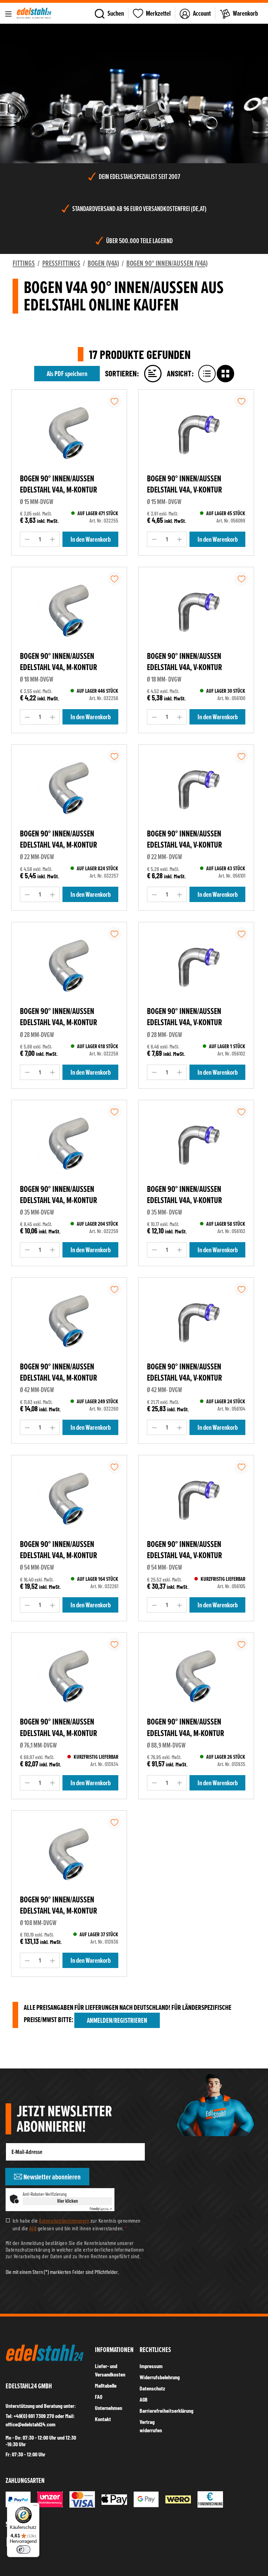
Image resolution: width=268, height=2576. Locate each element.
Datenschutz (152, 2388)
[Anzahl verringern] (27, 539)
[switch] (23, 2549)
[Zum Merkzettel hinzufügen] (114, 401)
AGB (33, 2228)
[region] (134, 93)
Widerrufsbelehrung (160, 2377)
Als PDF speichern (67, 374)
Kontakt (103, 2419)
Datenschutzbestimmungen (64, 2221)
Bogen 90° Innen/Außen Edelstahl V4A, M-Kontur (58, 484)
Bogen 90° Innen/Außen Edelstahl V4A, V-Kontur (184, 484)
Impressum (151, 2366)
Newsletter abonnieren (51, 2177)
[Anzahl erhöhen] (53, 539)
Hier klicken (68, 2201)
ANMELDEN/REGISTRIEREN (117, 2020)
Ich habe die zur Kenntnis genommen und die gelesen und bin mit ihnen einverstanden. (77, 2224)
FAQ (99, 2397)
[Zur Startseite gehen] (34, 13)
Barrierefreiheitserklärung (166, 2410)
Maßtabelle (106, 2385)
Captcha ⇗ (101, 2209)
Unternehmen (109, 2408)
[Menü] (8, 13)
